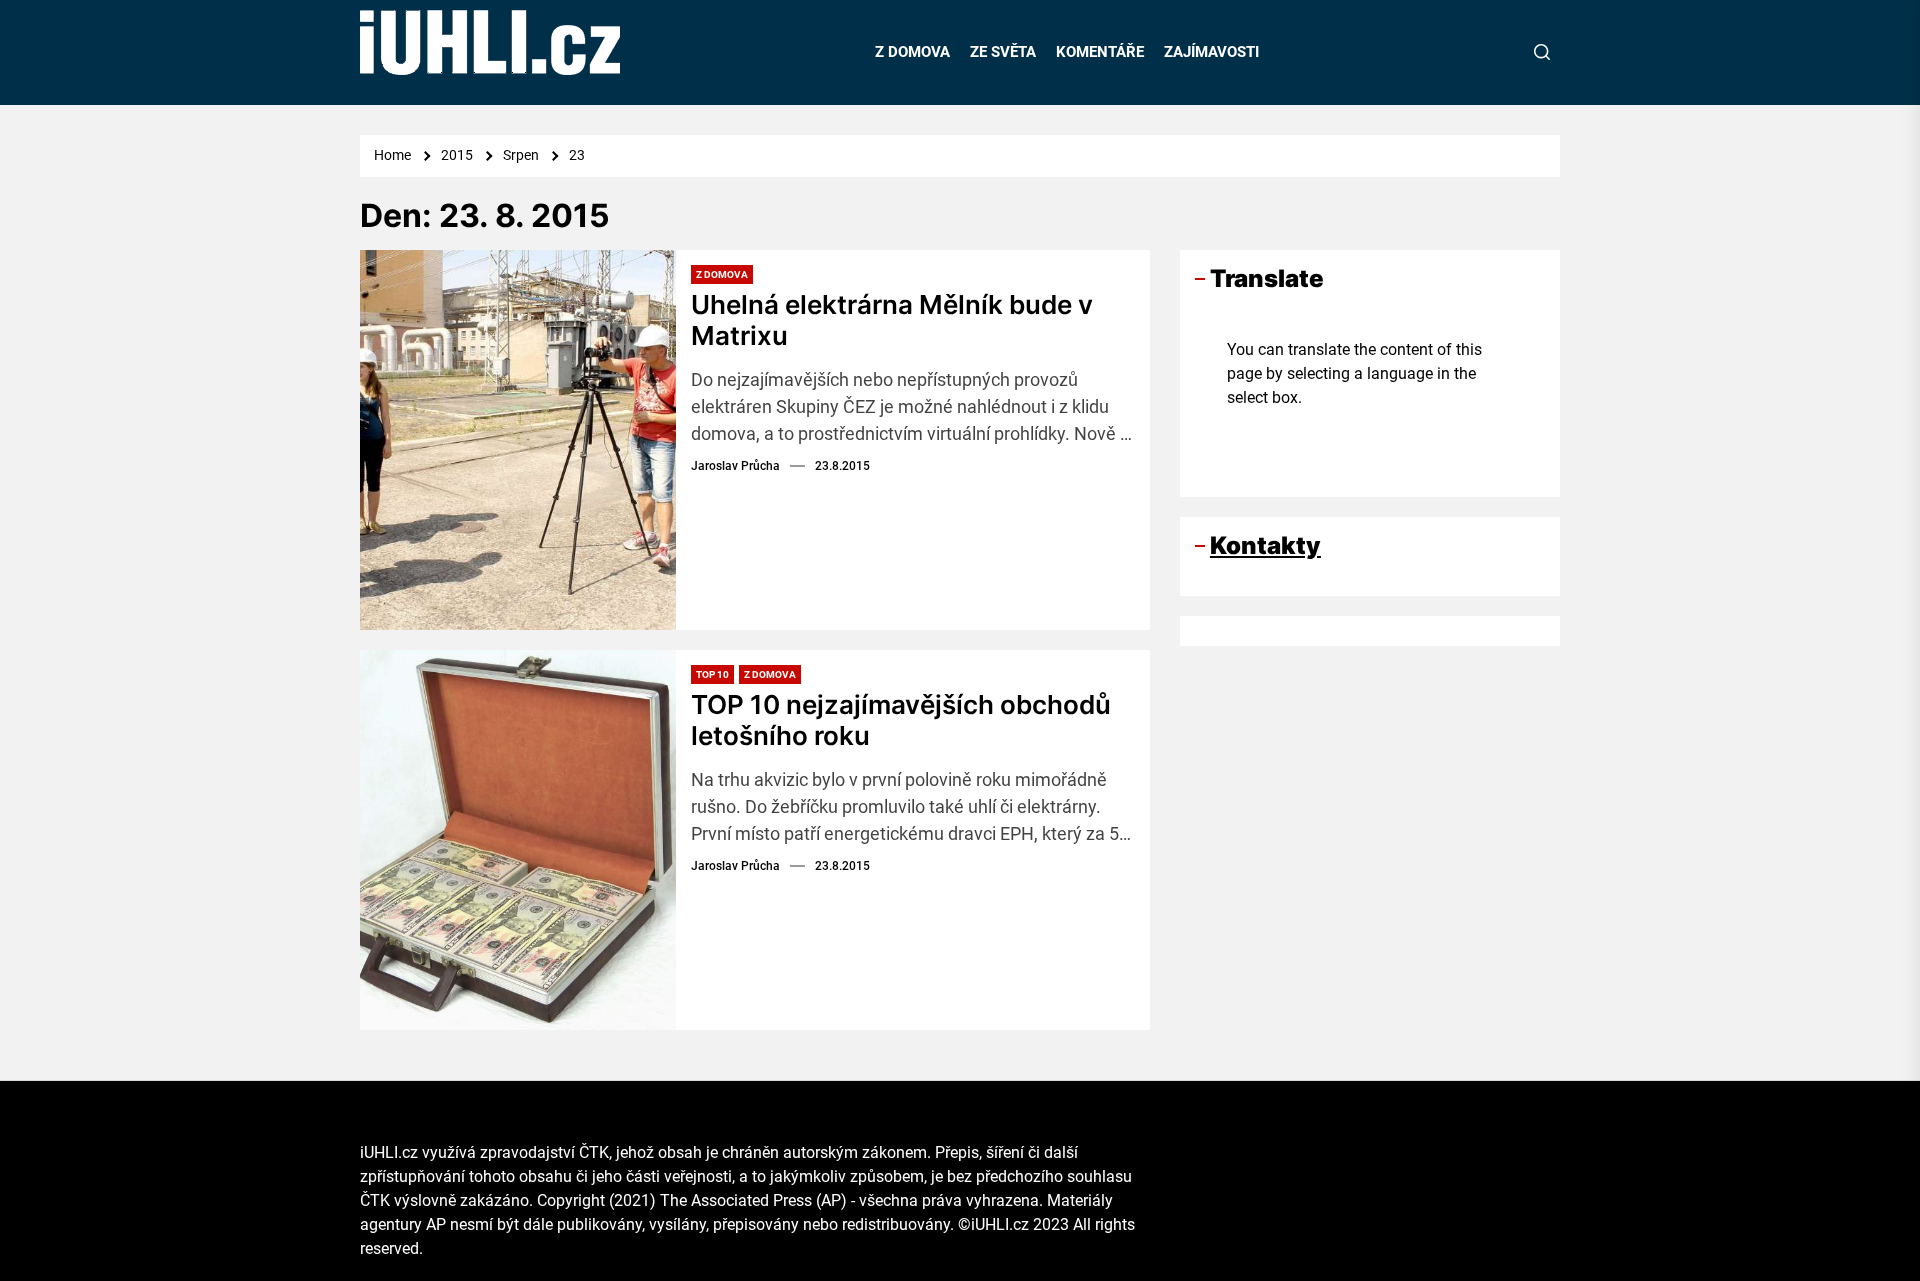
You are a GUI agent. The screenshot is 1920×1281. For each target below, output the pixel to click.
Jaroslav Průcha (735, 466)
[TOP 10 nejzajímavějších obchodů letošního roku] (518, 840)
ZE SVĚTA (1003, 52)
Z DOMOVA (912, 52)
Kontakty (1265, 545)
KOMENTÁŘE (1100, 52)
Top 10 (712, 674)
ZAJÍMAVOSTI (1211, 52)
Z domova (722, 274)
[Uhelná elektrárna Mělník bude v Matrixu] (518, 440)
